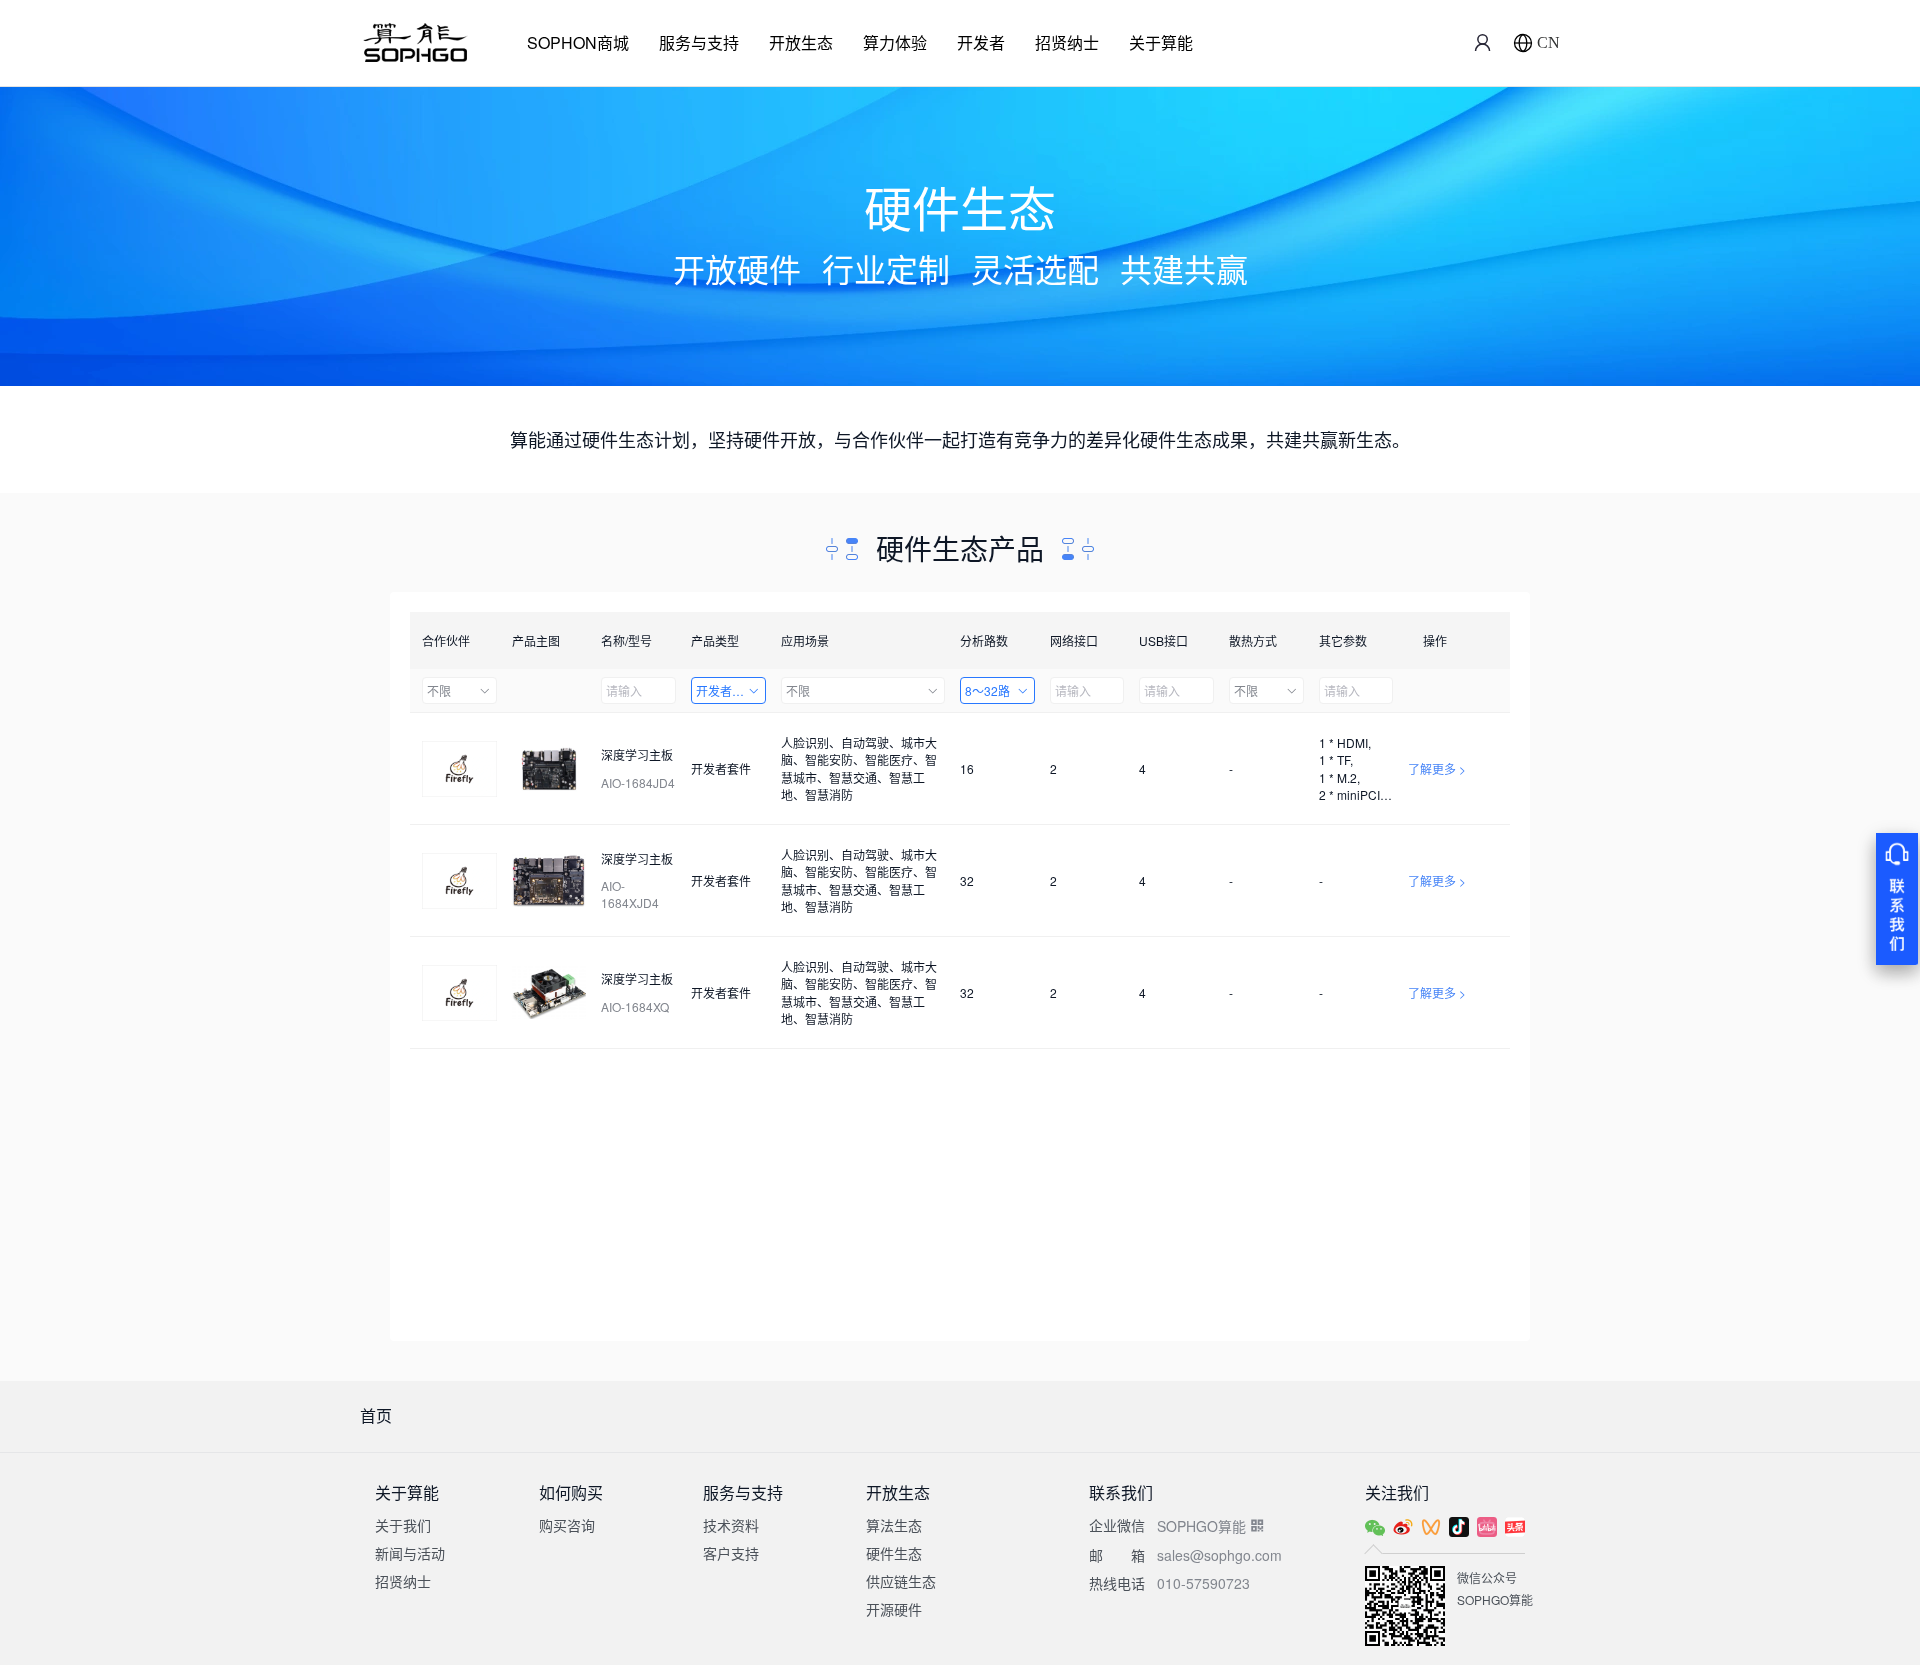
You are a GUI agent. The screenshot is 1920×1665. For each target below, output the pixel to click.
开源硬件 (894, 1609)
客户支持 (731, 1553)
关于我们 (403, 1525)
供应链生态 (901, 1581)
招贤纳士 (1067, 42)
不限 (439, 690)
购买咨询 (567, 1525)
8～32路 (987, 690)
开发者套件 (726, 690)
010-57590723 (1203, 1583)
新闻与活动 (410, 1553)
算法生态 (894, 1525)
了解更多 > (1437, 768)
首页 (376, 1415)
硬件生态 (894, 1553)
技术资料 (731, 1525)
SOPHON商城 (578, 42)
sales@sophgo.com (1219, 1555)
